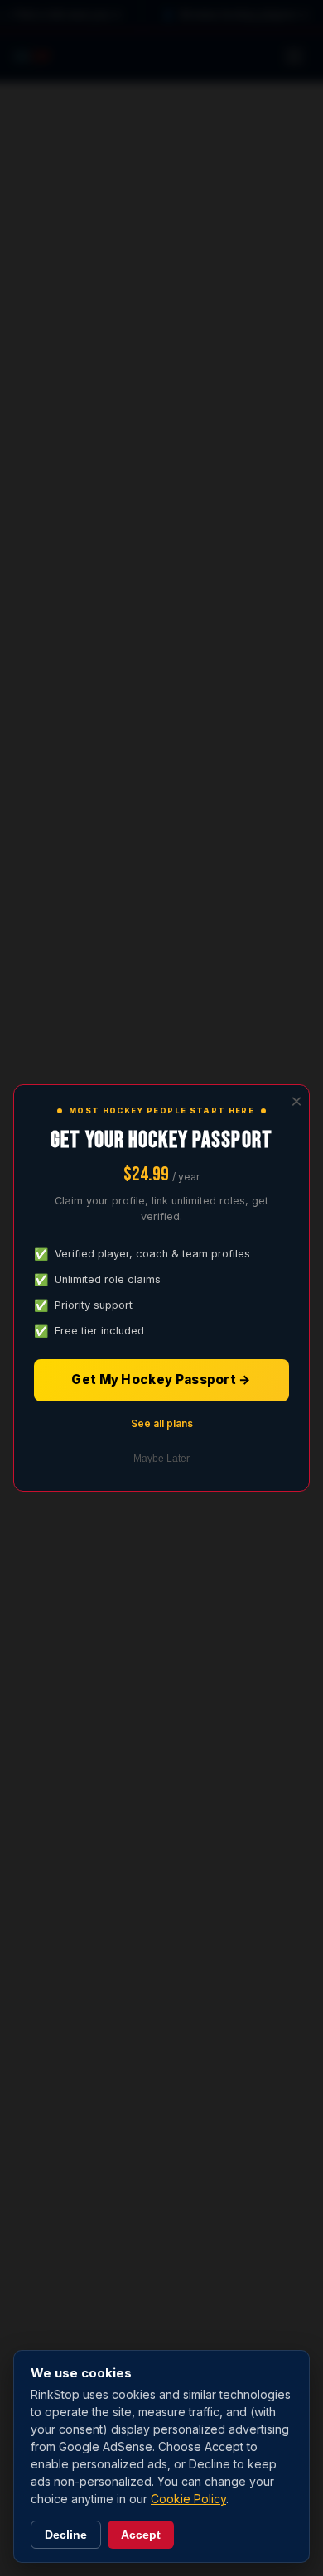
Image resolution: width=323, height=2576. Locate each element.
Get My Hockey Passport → (161, 1379)
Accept (141, 2535)
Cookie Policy (188, 2499)
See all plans (162, 1423)
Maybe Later (161, 1459)
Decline (66, 2535)
